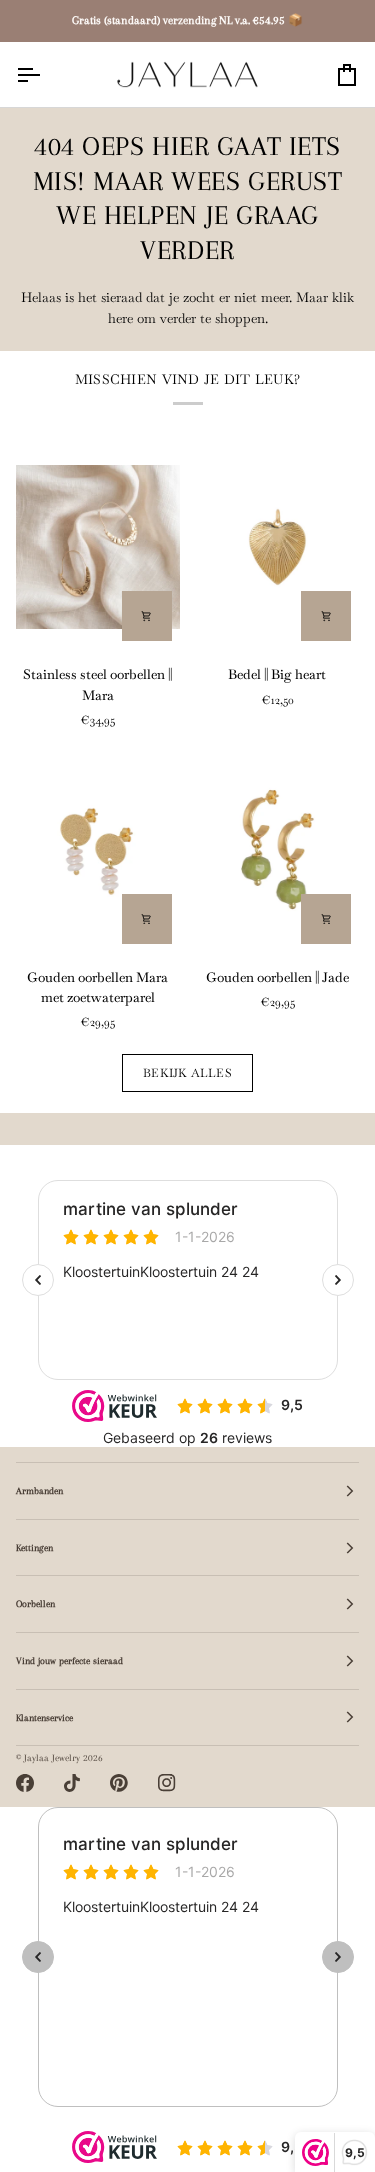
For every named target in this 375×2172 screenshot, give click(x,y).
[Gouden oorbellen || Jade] (278, 849)
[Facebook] (25, 1783)
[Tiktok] (72, 1783)
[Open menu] (46, 74)
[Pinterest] (119, 1783)
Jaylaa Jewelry (52, 1757)
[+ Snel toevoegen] (147, 616)
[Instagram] (167, 1783)
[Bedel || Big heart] (278, 547)
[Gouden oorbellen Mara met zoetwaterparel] (98, 849)
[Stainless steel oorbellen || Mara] (98, 547)
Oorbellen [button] (35, 1603)
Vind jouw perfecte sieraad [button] (69, 1660)
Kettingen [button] (34, 1547)
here (120, 318)
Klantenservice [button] (44, 1717)
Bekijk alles (187, 1072)
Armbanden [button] (39, 1490)
